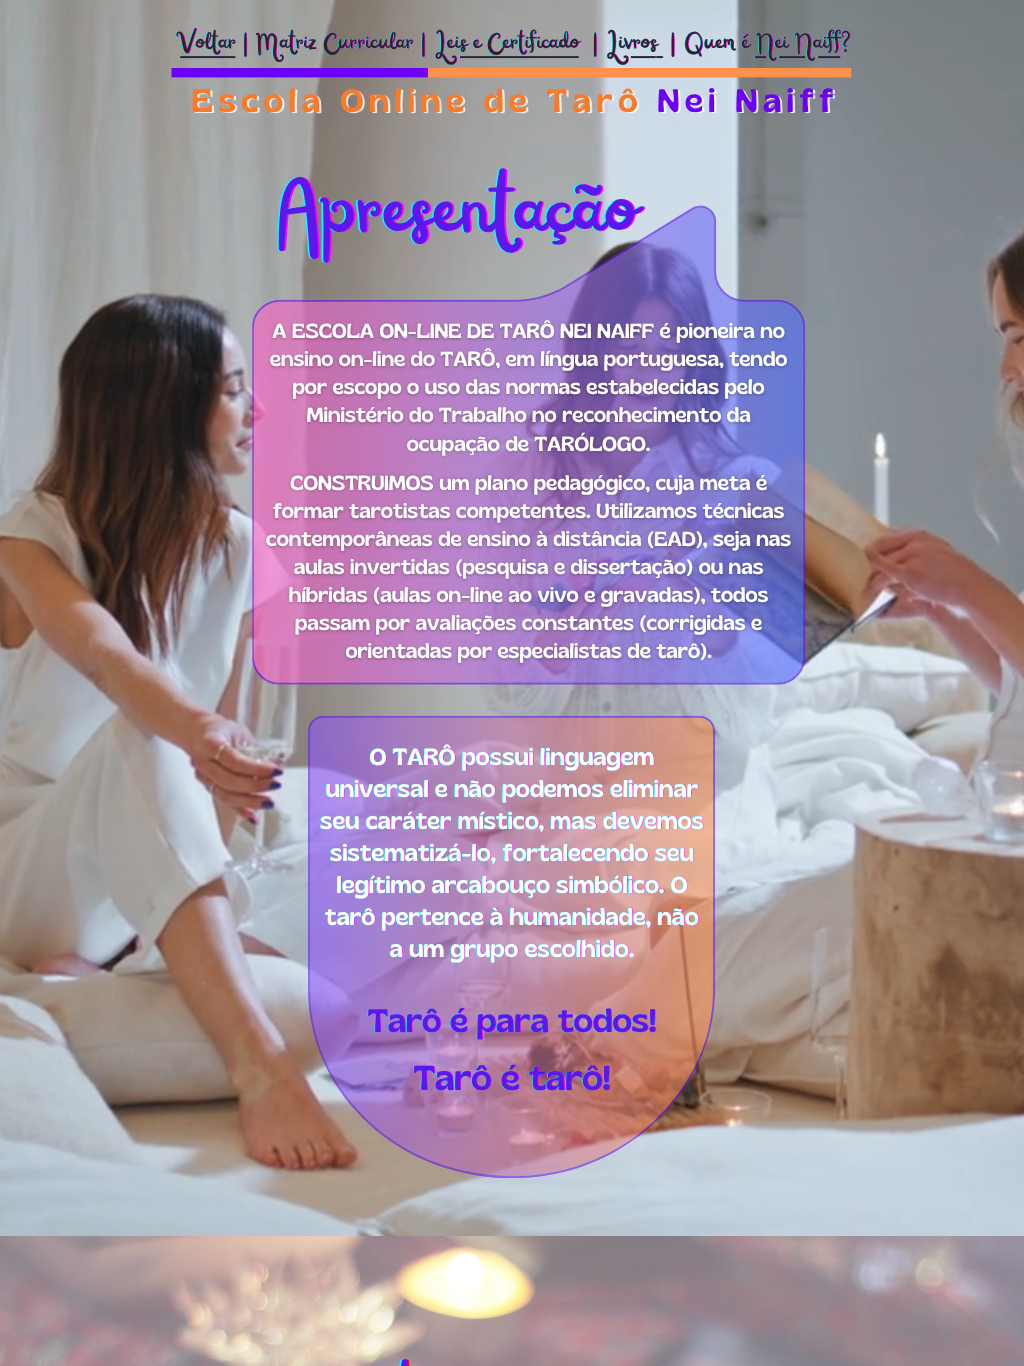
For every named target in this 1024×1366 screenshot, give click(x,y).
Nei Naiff (797, 44)
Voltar (207, 44)
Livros (631, 44)
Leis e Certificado (506, 44)
